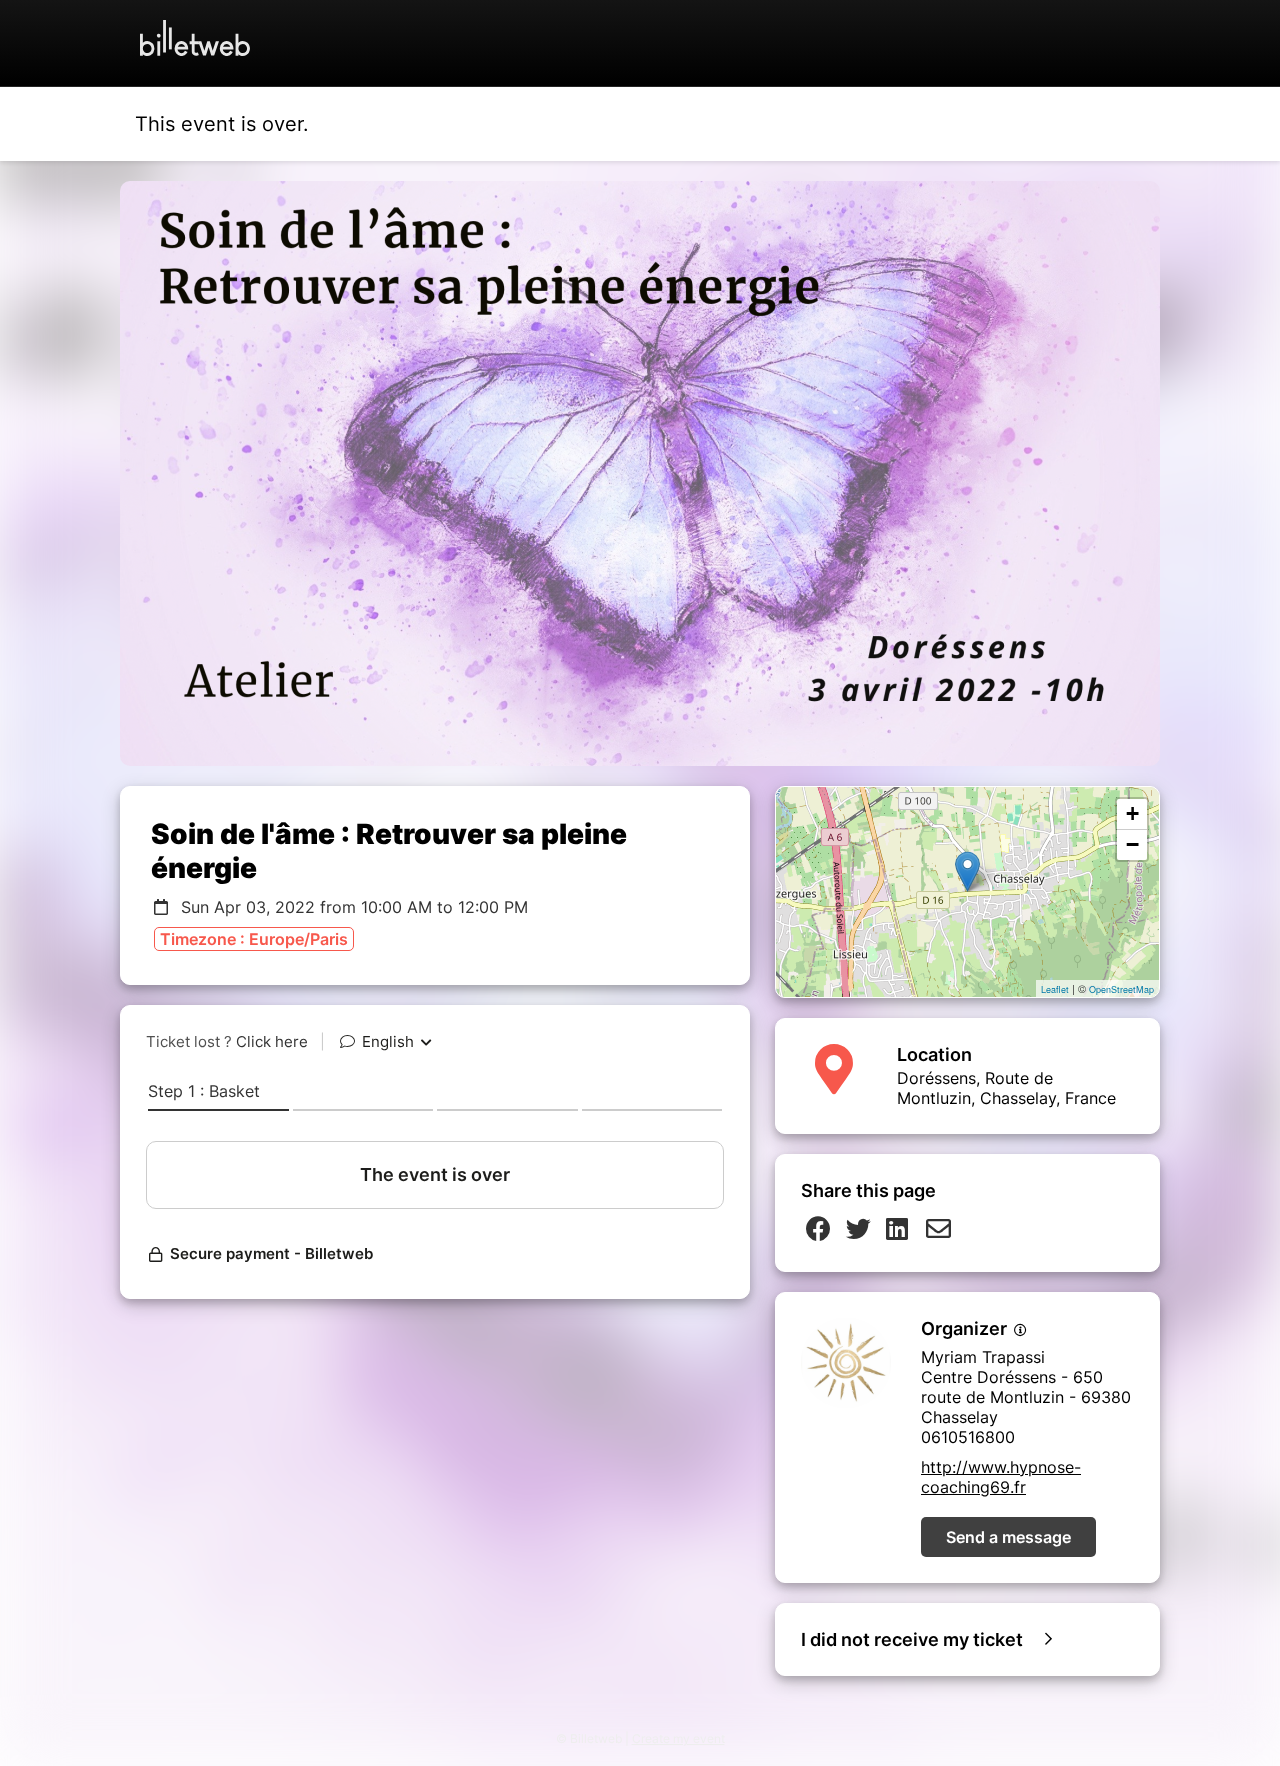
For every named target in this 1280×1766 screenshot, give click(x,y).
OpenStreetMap (1121, 989)
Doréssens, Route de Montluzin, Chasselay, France (1006, 1088)
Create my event (678, 1738)
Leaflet (1055, 989)
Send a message (1008, 1537)
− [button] (1132, 844)
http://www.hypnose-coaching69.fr (1001, 1477)
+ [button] (1132, 813)
